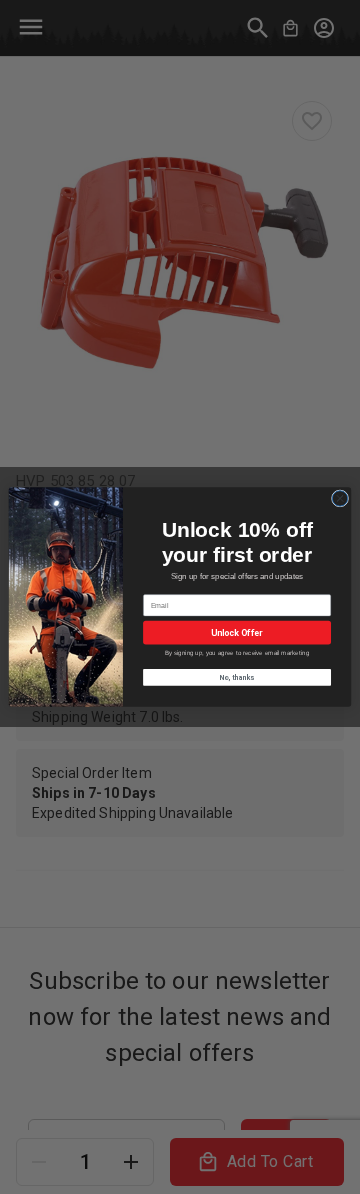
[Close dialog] (339, 498)
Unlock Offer (236, 632)
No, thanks (237, 677)
